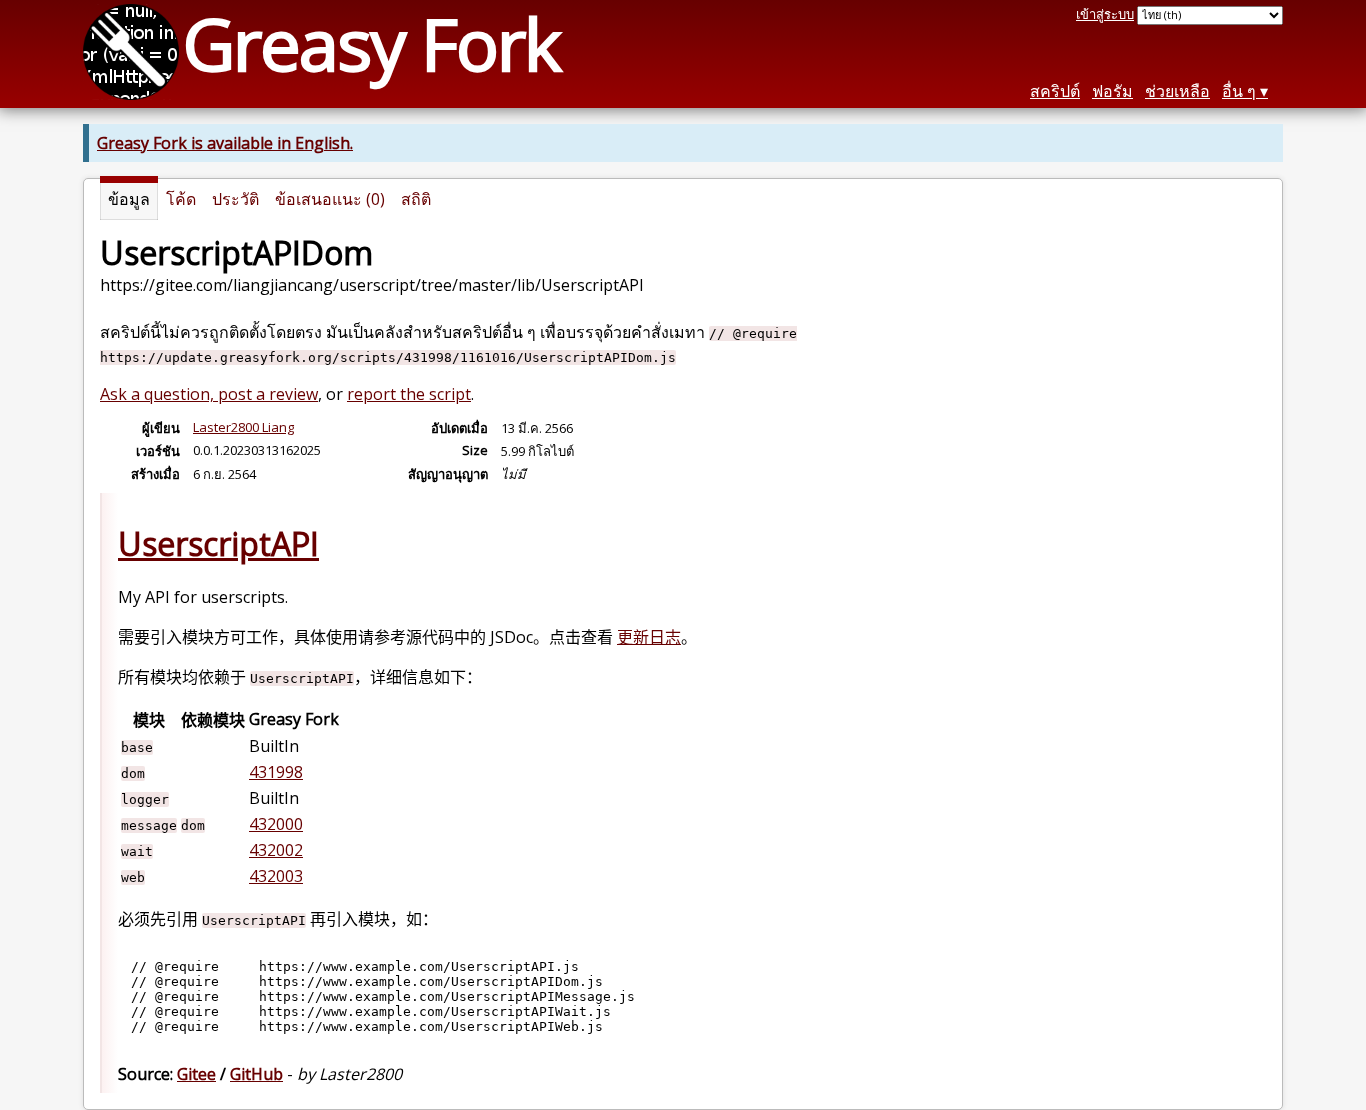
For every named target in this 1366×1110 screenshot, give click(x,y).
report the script (409, 394)
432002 (276, 850)
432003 (276, 876)
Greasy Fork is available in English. (225, 143)
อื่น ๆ (1239, 91)
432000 (276, 824)
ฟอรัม (1112, 91)
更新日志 (649, 637)
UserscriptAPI (218, 543)
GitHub (256, 1074)
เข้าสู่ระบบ (1105, 14)
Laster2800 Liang (243, 427)
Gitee (196, 1074)
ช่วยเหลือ (1177, 91)
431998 (276, 772)
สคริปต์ (1055, 91)
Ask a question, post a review (209, 394)
